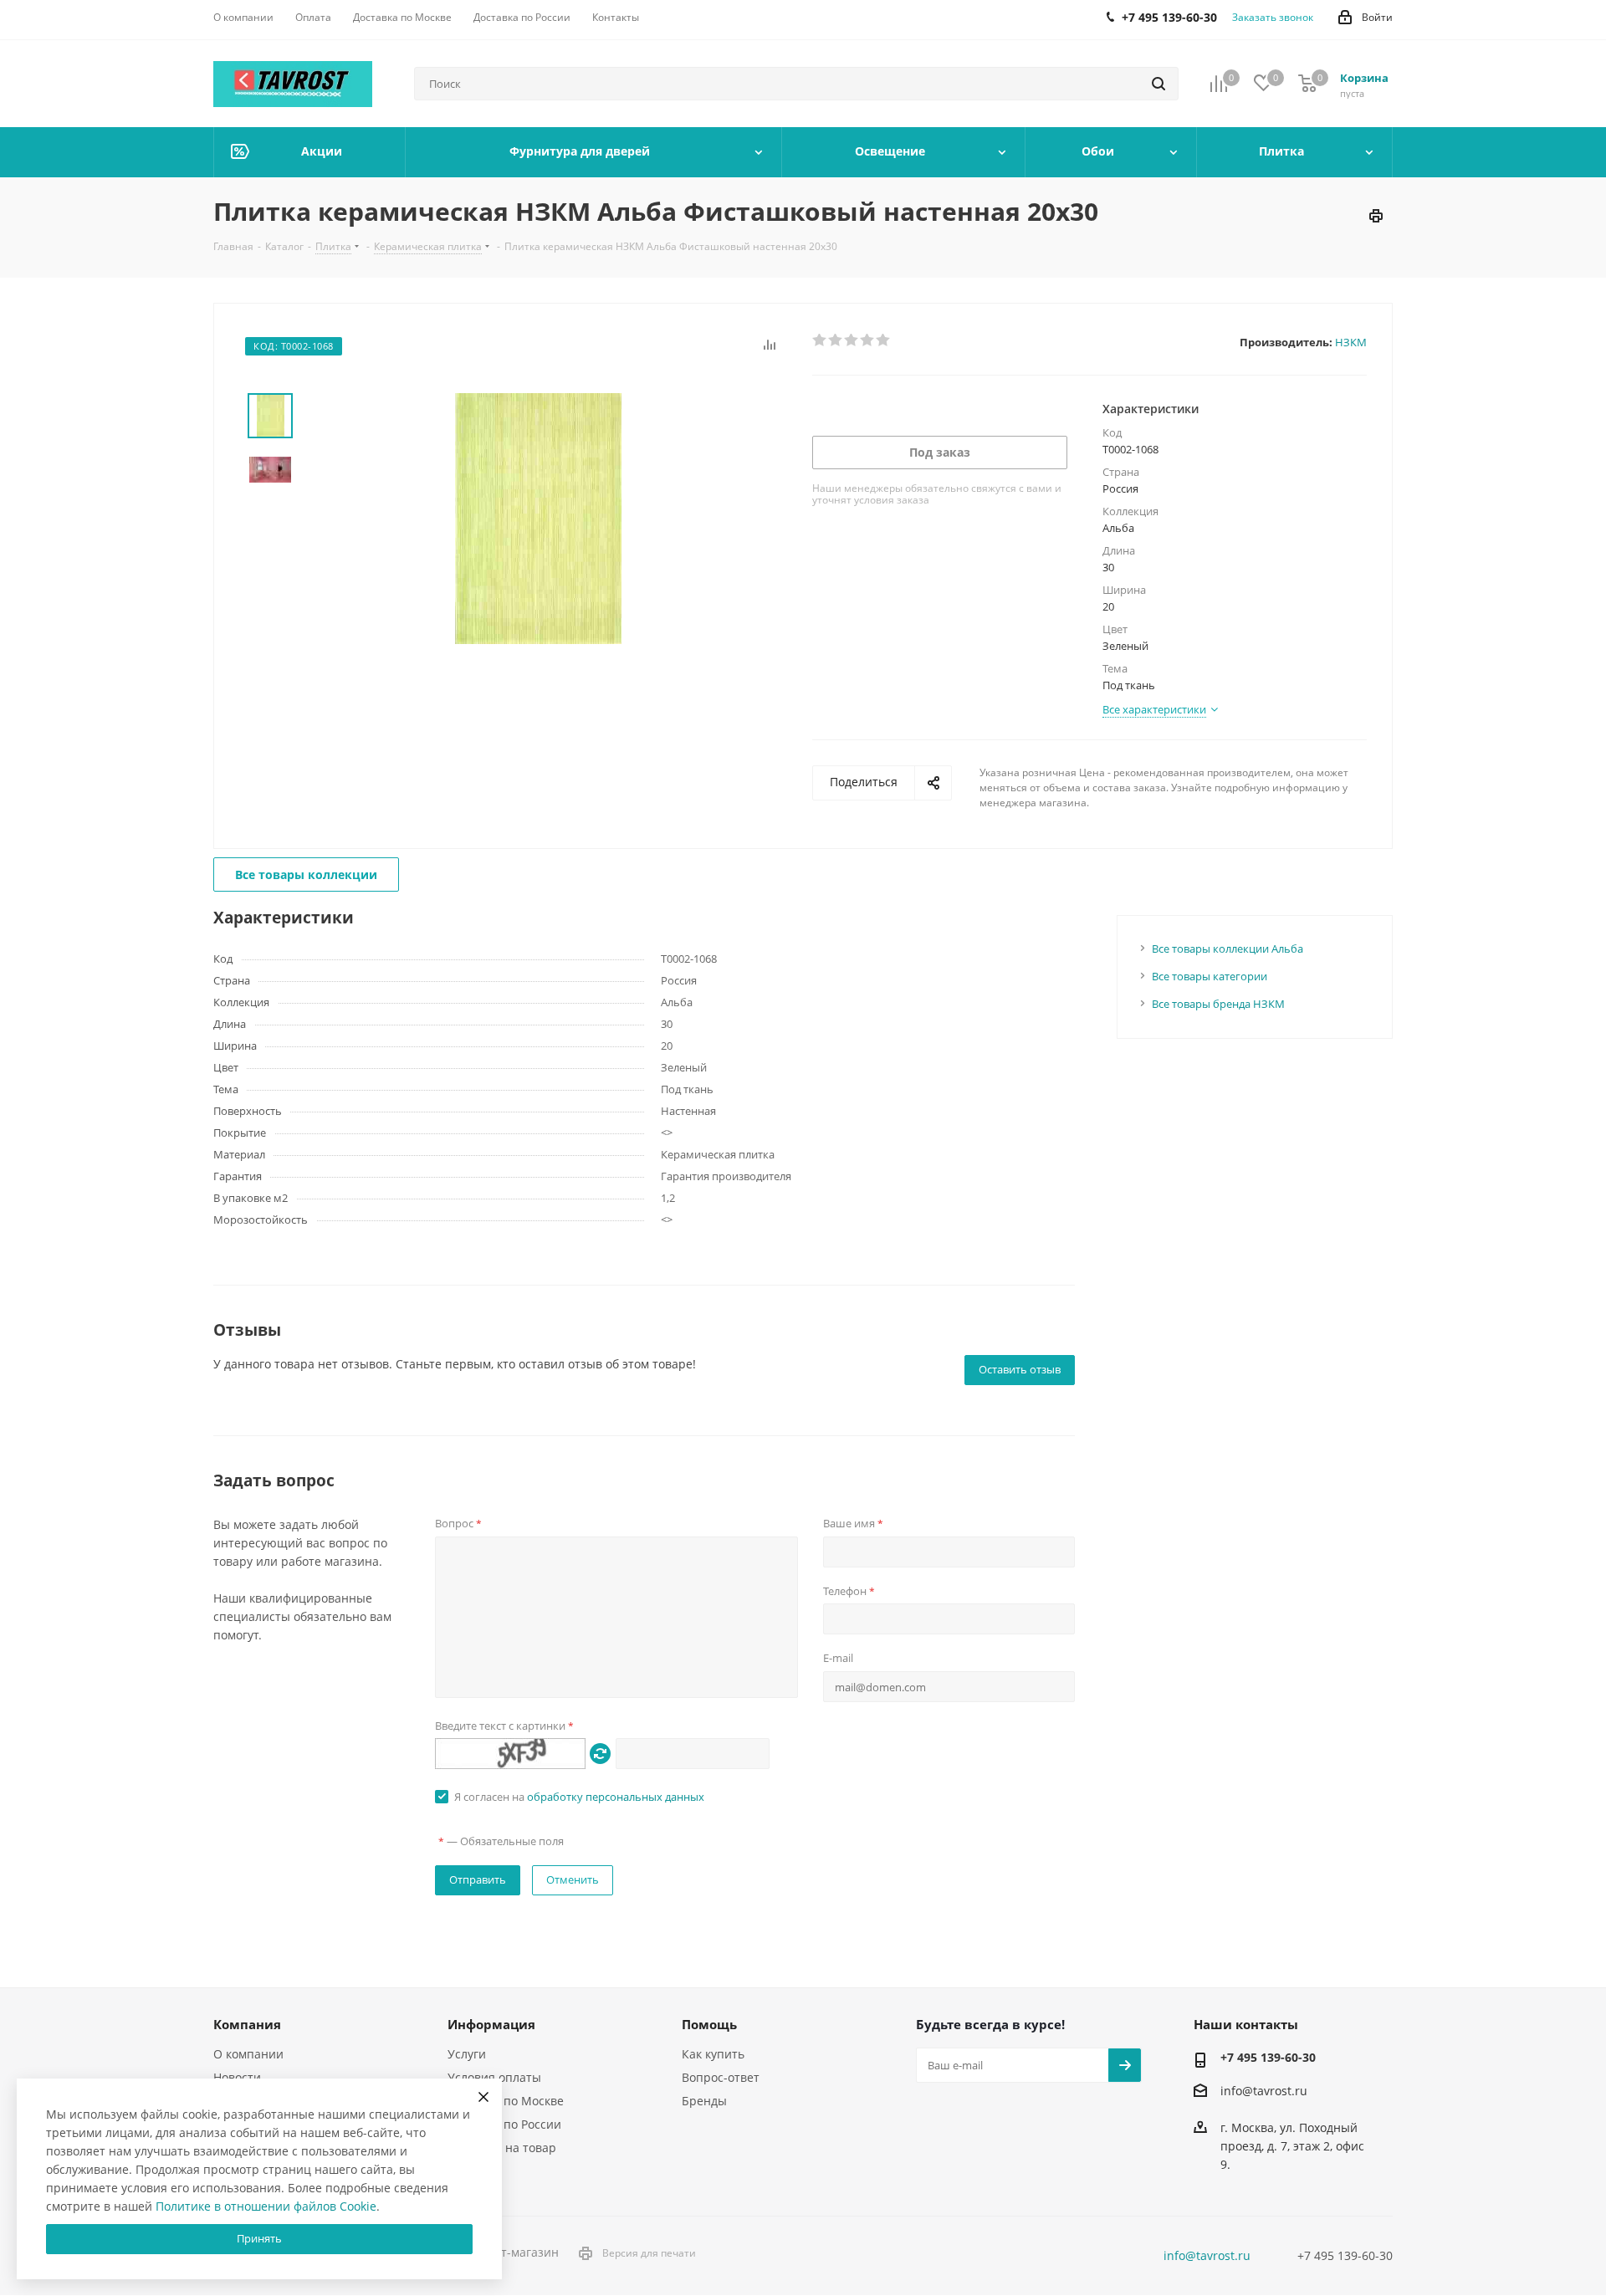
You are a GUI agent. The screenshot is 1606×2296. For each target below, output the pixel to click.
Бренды (704, 2101)
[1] (820, 340)
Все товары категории (1210, 976)
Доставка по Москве (506, 2101)
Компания (247, 2024)
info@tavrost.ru (1264, 2091)
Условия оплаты (494, 2077)
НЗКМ (1351, 342)
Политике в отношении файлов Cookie (266, 2206)
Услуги (467, 2054)
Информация (491, 2024)
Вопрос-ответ (721, 2077)
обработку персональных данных (616, 1797)
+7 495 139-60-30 (1268, 2057)
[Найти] (1158, 84)
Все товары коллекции (306, 874)
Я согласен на (579, 1797)
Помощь (709, 2024)
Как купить (713, 2054)
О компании (248, 2054)
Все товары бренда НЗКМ (1218, 1004)
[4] (868, 340)
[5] (884, 340)
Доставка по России (504, 2124)
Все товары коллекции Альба (1228, 949)
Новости (237, 2077)
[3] (852, 340)
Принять (259, 2238)
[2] (836, 340)
